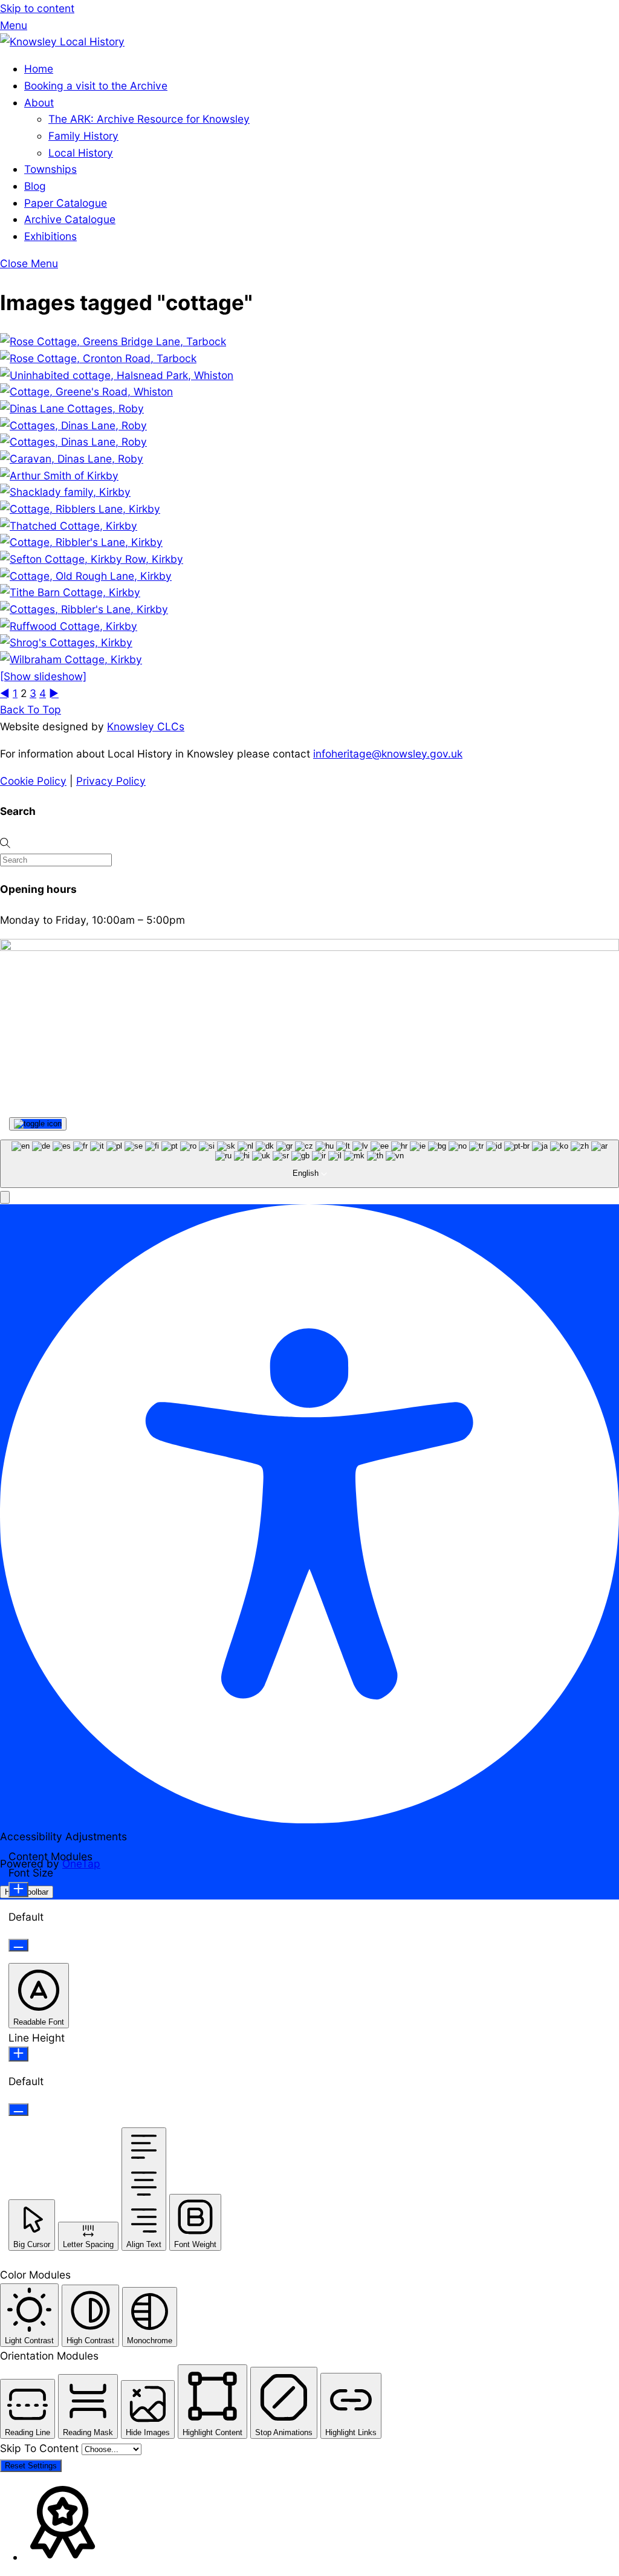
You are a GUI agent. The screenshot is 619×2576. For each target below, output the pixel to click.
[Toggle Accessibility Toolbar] (38, 1124)
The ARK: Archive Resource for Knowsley (149, 119)
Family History (83, 136)
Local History (81, 153)
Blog (35, 186)
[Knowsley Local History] (62, 41)
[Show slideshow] (43, 676)
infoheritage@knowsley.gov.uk (388, 754)
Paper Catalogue (66, 203)
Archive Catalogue (70, 219)
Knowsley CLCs (146, 726)
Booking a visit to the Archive (96, 86)
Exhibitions (50, 236)
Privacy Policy (111, 781)
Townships (50, 169)
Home (39, 69)
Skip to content (37, 8)
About (39, 102)
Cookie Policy (33, 781)
